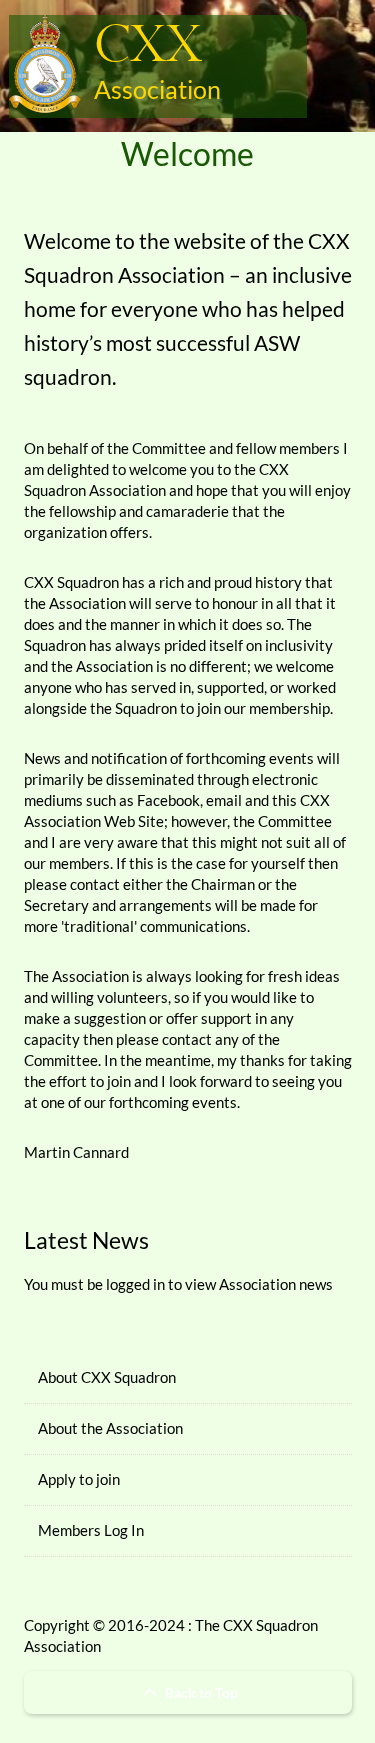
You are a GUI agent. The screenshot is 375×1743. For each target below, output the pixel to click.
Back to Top (200, 1692)
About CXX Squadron (107, 1377)
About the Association (110, 1428)
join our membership (263, 708)
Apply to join (79, 1479)
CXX (148, 46)
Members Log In (91, 1530)
